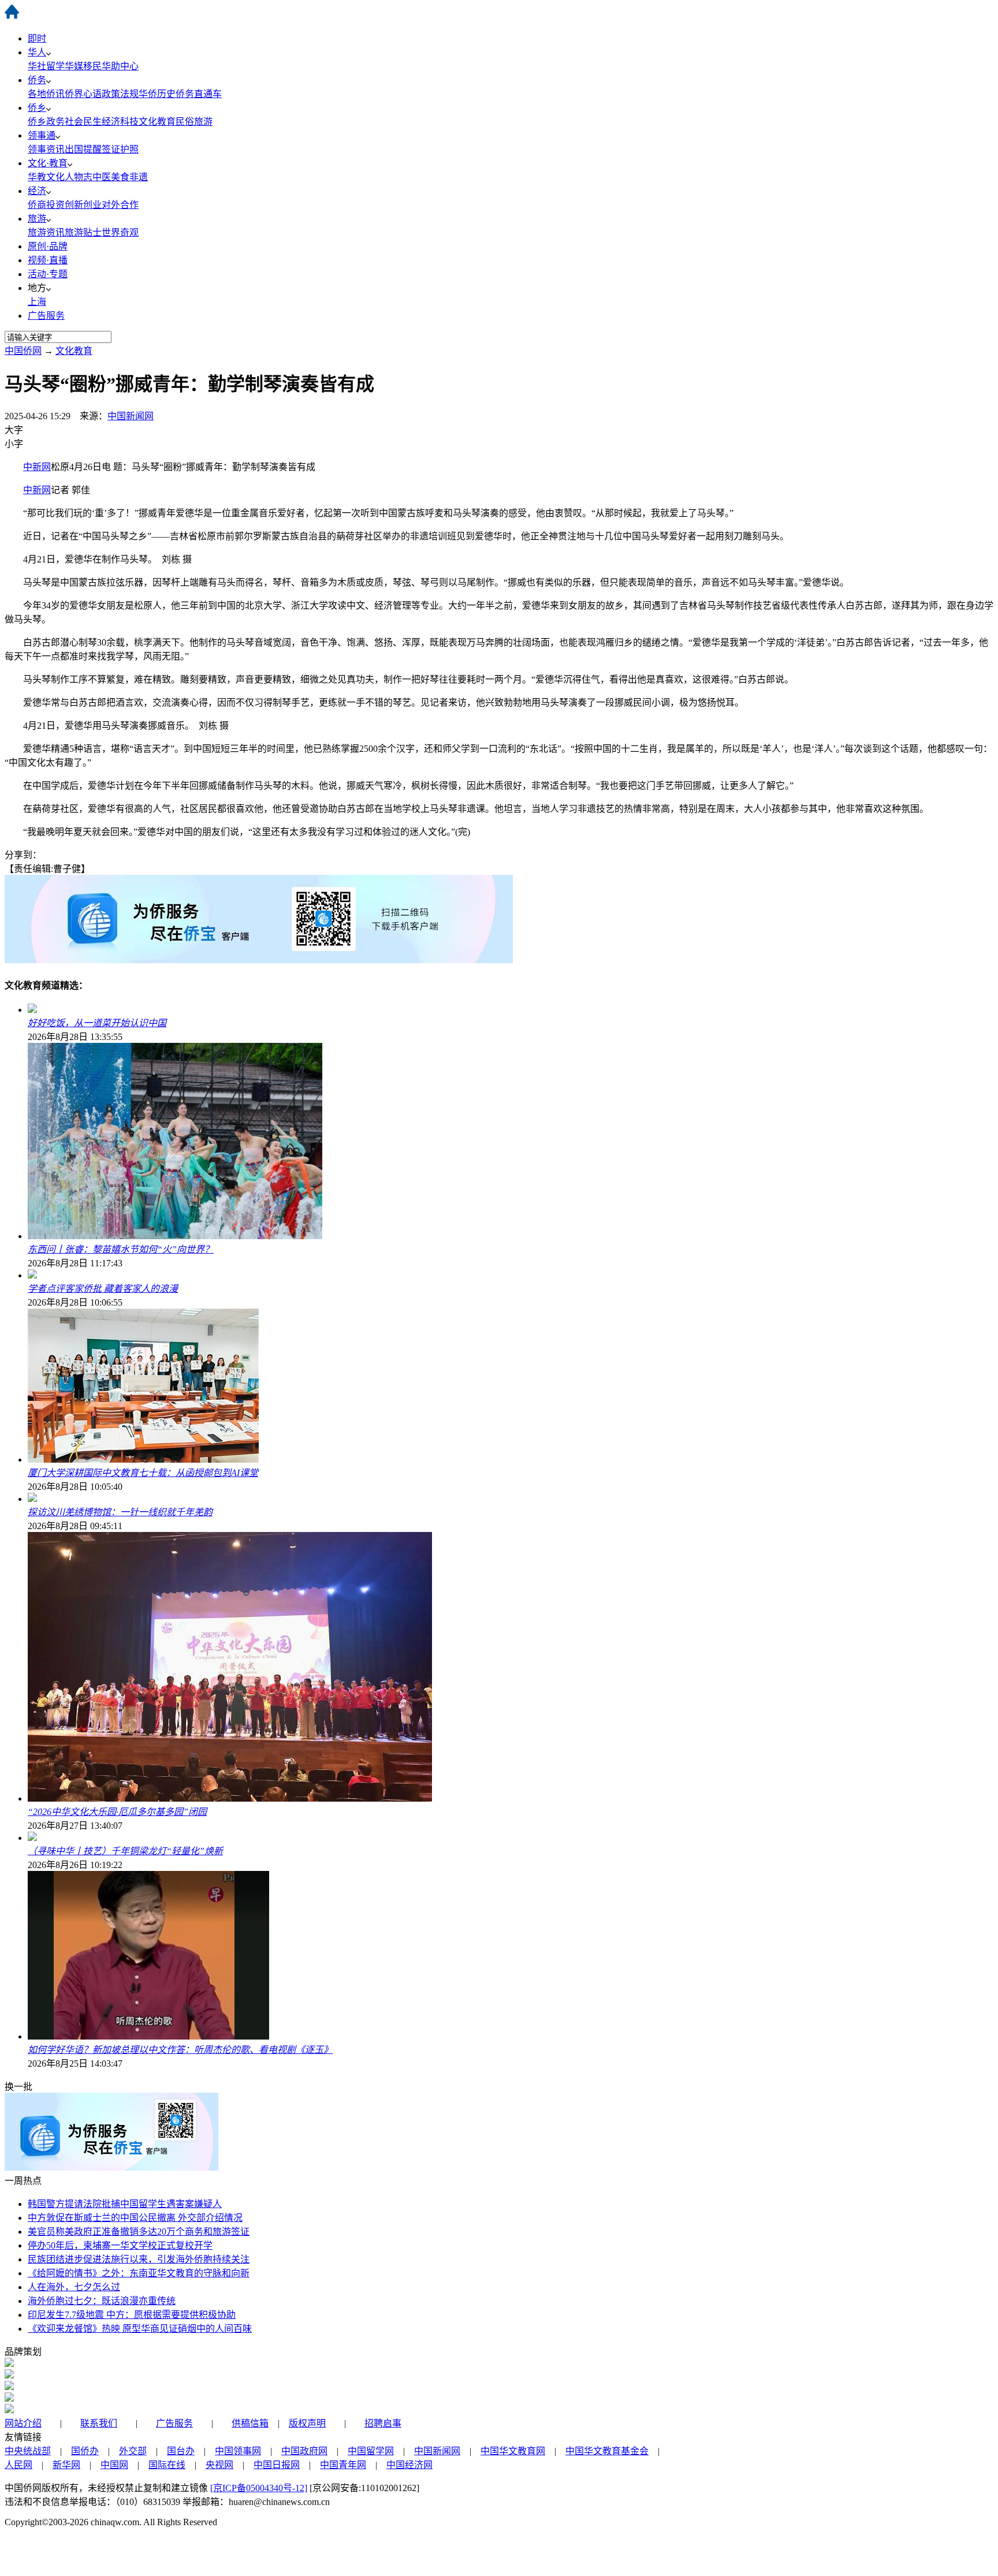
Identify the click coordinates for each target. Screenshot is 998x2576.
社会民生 (83, 122)
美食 (120, 177)
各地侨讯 (46, 94)
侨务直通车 (199, 94)
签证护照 (120, 149)
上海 (37, 302)
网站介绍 (23, 2423)
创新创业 (83, 205)
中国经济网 (409, 2465)
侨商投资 (46, 205)
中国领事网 (238, 2451)
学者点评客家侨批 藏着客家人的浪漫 (103, 1289)
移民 (92, 66)
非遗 (139, 177)
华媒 (74, 66)
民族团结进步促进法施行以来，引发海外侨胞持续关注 (139, 2259)
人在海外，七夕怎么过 (74, 2287)
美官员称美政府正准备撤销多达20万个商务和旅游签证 (139, 2232)
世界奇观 (120, 232)
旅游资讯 (46, 232)
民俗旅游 (194, 122)
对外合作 (120, 205)
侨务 (37, 80)
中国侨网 (23, 351)
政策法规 (120, 94)
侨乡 (37, 108)
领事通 (42, 135)
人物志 (79, 177)
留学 (55, 66)
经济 (37, 191)
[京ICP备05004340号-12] (259, 2488)
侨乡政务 (46, 122)
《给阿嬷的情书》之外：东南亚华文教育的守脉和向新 (139, 2273)
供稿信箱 (250, 2423)
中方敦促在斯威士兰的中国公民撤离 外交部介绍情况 (135, 2218)
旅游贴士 (83, 232)
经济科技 (120, 122)
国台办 (181, 2451)
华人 (37, 52)
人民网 (18, 2465)
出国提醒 (83, 149)
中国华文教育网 (513, 2451)
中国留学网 (371, 2451)
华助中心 (120, 66)
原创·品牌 (48, 246)
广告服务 (46, 316)
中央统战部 (28, 2451)
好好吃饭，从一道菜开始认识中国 (97, 1023)
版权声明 (307, 2423)
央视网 (219, 2465)
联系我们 (99, 2423)
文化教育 (157, 122)
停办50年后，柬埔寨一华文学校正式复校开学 (120, 2245)
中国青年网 (343, 2465)
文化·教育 (48, 163)
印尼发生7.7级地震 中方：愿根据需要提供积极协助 (132, 2315)
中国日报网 (277, 2465)
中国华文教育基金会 (607, 2451)
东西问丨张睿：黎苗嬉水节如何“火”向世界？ (121, 1249)
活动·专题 (48, 274)
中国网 (114, 2465)
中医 (102, 177)
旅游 (37, 219)
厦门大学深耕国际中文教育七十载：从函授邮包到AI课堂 (143, 1473)
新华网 (66, 2465)
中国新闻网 (131, 416)
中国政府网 (304, 2451)
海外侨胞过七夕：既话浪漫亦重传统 (102, 2301)
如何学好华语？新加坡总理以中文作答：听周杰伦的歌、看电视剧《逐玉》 (180, 2050)
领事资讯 (46, 149)
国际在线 (167, 2465)
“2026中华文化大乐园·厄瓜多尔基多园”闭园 (117, 1812)
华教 (37, 177)
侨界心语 (83, 94)
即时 (37, 38)
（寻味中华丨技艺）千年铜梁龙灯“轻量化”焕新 (125, 1851)
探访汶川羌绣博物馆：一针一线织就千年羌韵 (120, 1512)
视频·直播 (48, 260)
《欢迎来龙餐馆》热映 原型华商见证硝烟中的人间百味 (140, 2329)
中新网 (37, 467)
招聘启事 (383, 2423)
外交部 (133, 2451)
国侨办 (85, 2451)
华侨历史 (157, 94)
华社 (37, 66)
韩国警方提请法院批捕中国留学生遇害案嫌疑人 (125, 2204)
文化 (55, 177)
